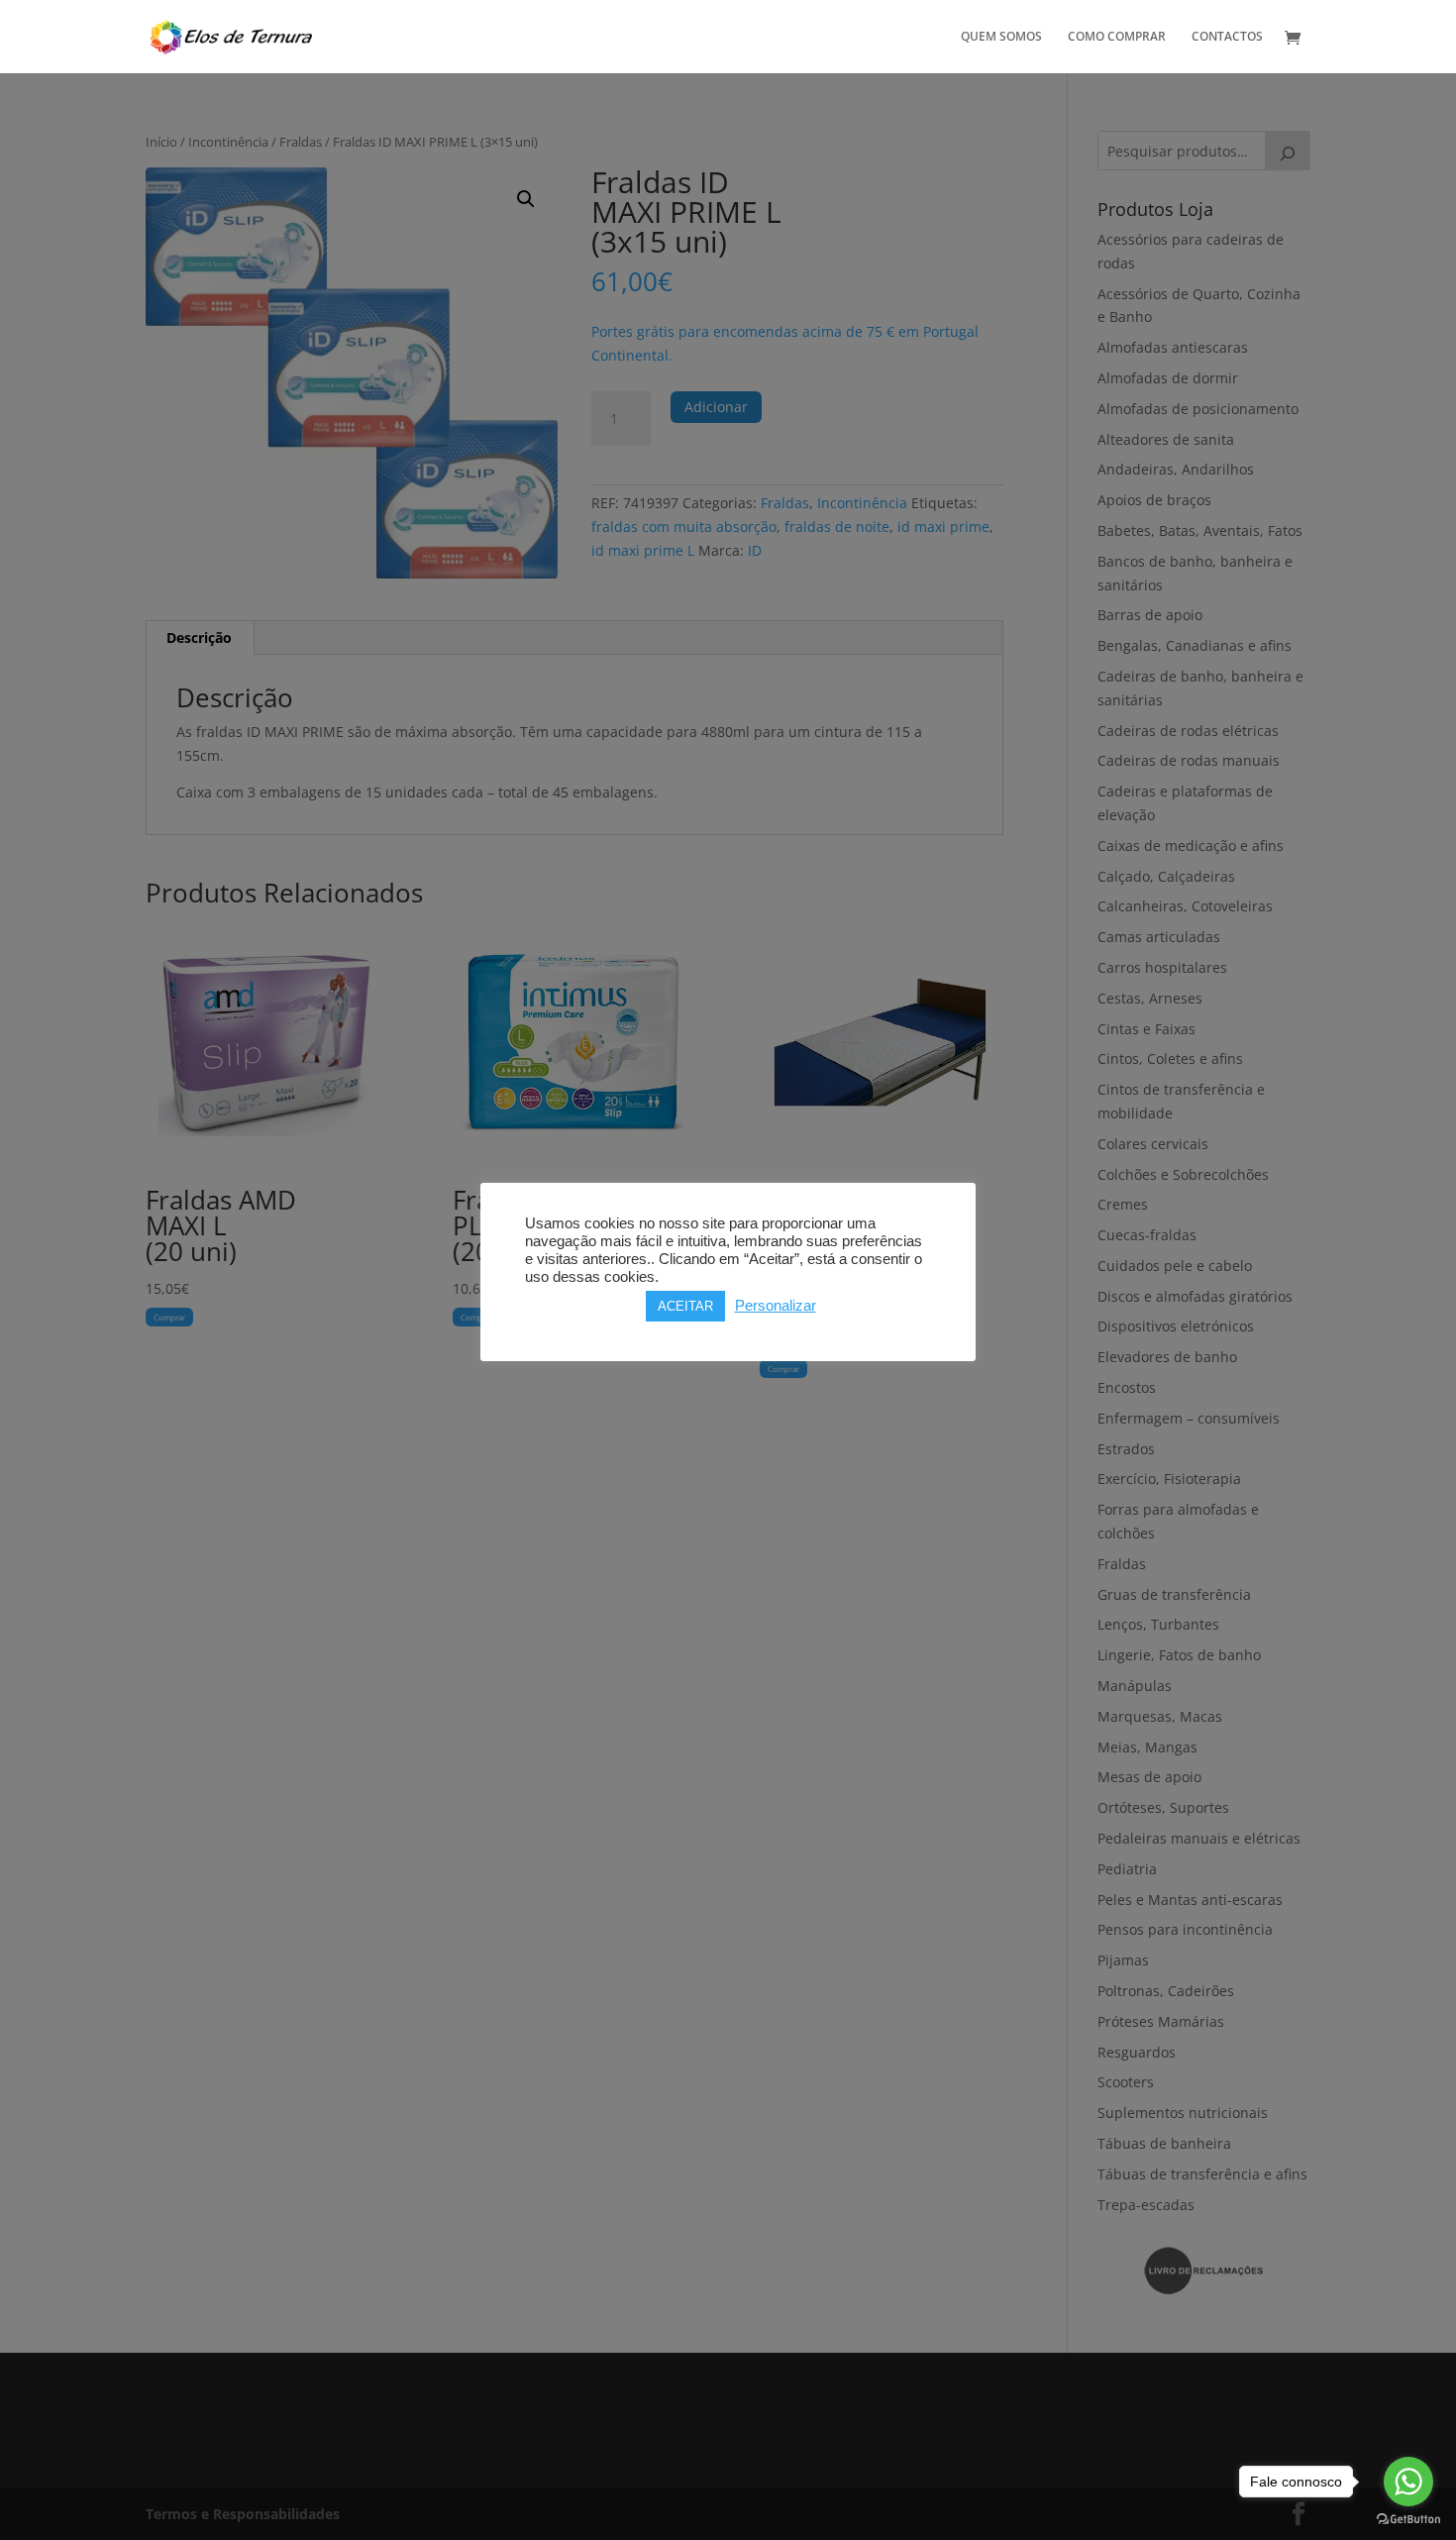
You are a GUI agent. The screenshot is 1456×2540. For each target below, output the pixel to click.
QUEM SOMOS (1001, 37)
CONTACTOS (1227, 37)
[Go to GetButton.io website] (1408, 2520)
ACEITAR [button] (685, 1306)
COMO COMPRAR (1117, 37)
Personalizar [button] (776, 1306)
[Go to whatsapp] (1408, 2482)
